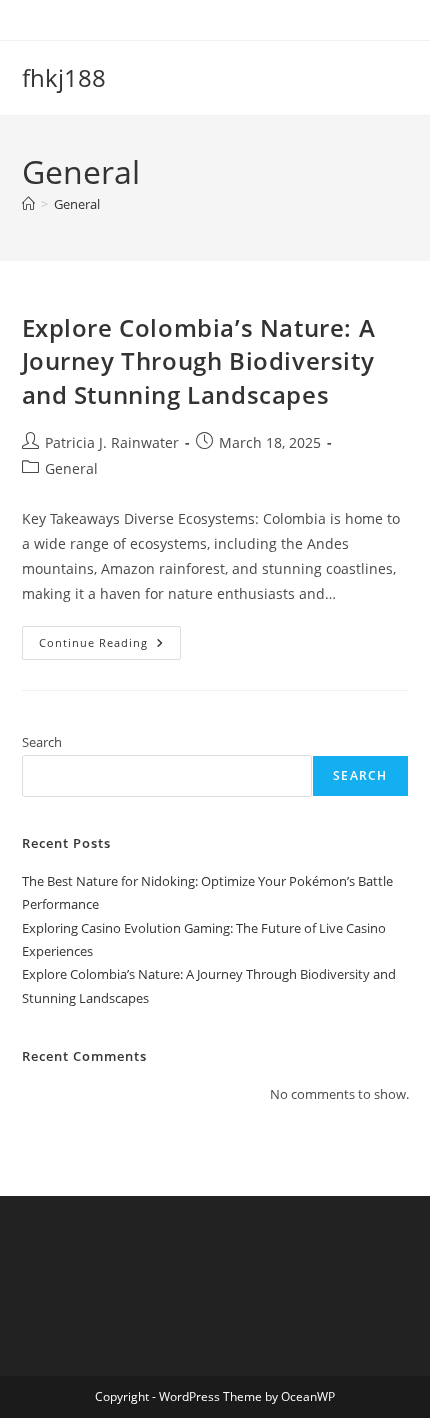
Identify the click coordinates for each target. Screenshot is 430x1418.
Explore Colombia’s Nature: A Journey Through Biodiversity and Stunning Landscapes (199, 361)
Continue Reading (110, 646)
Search (42, 742)
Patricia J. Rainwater (112, 442)
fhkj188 (64, 77)
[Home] (28, 204)
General (77, 204)
